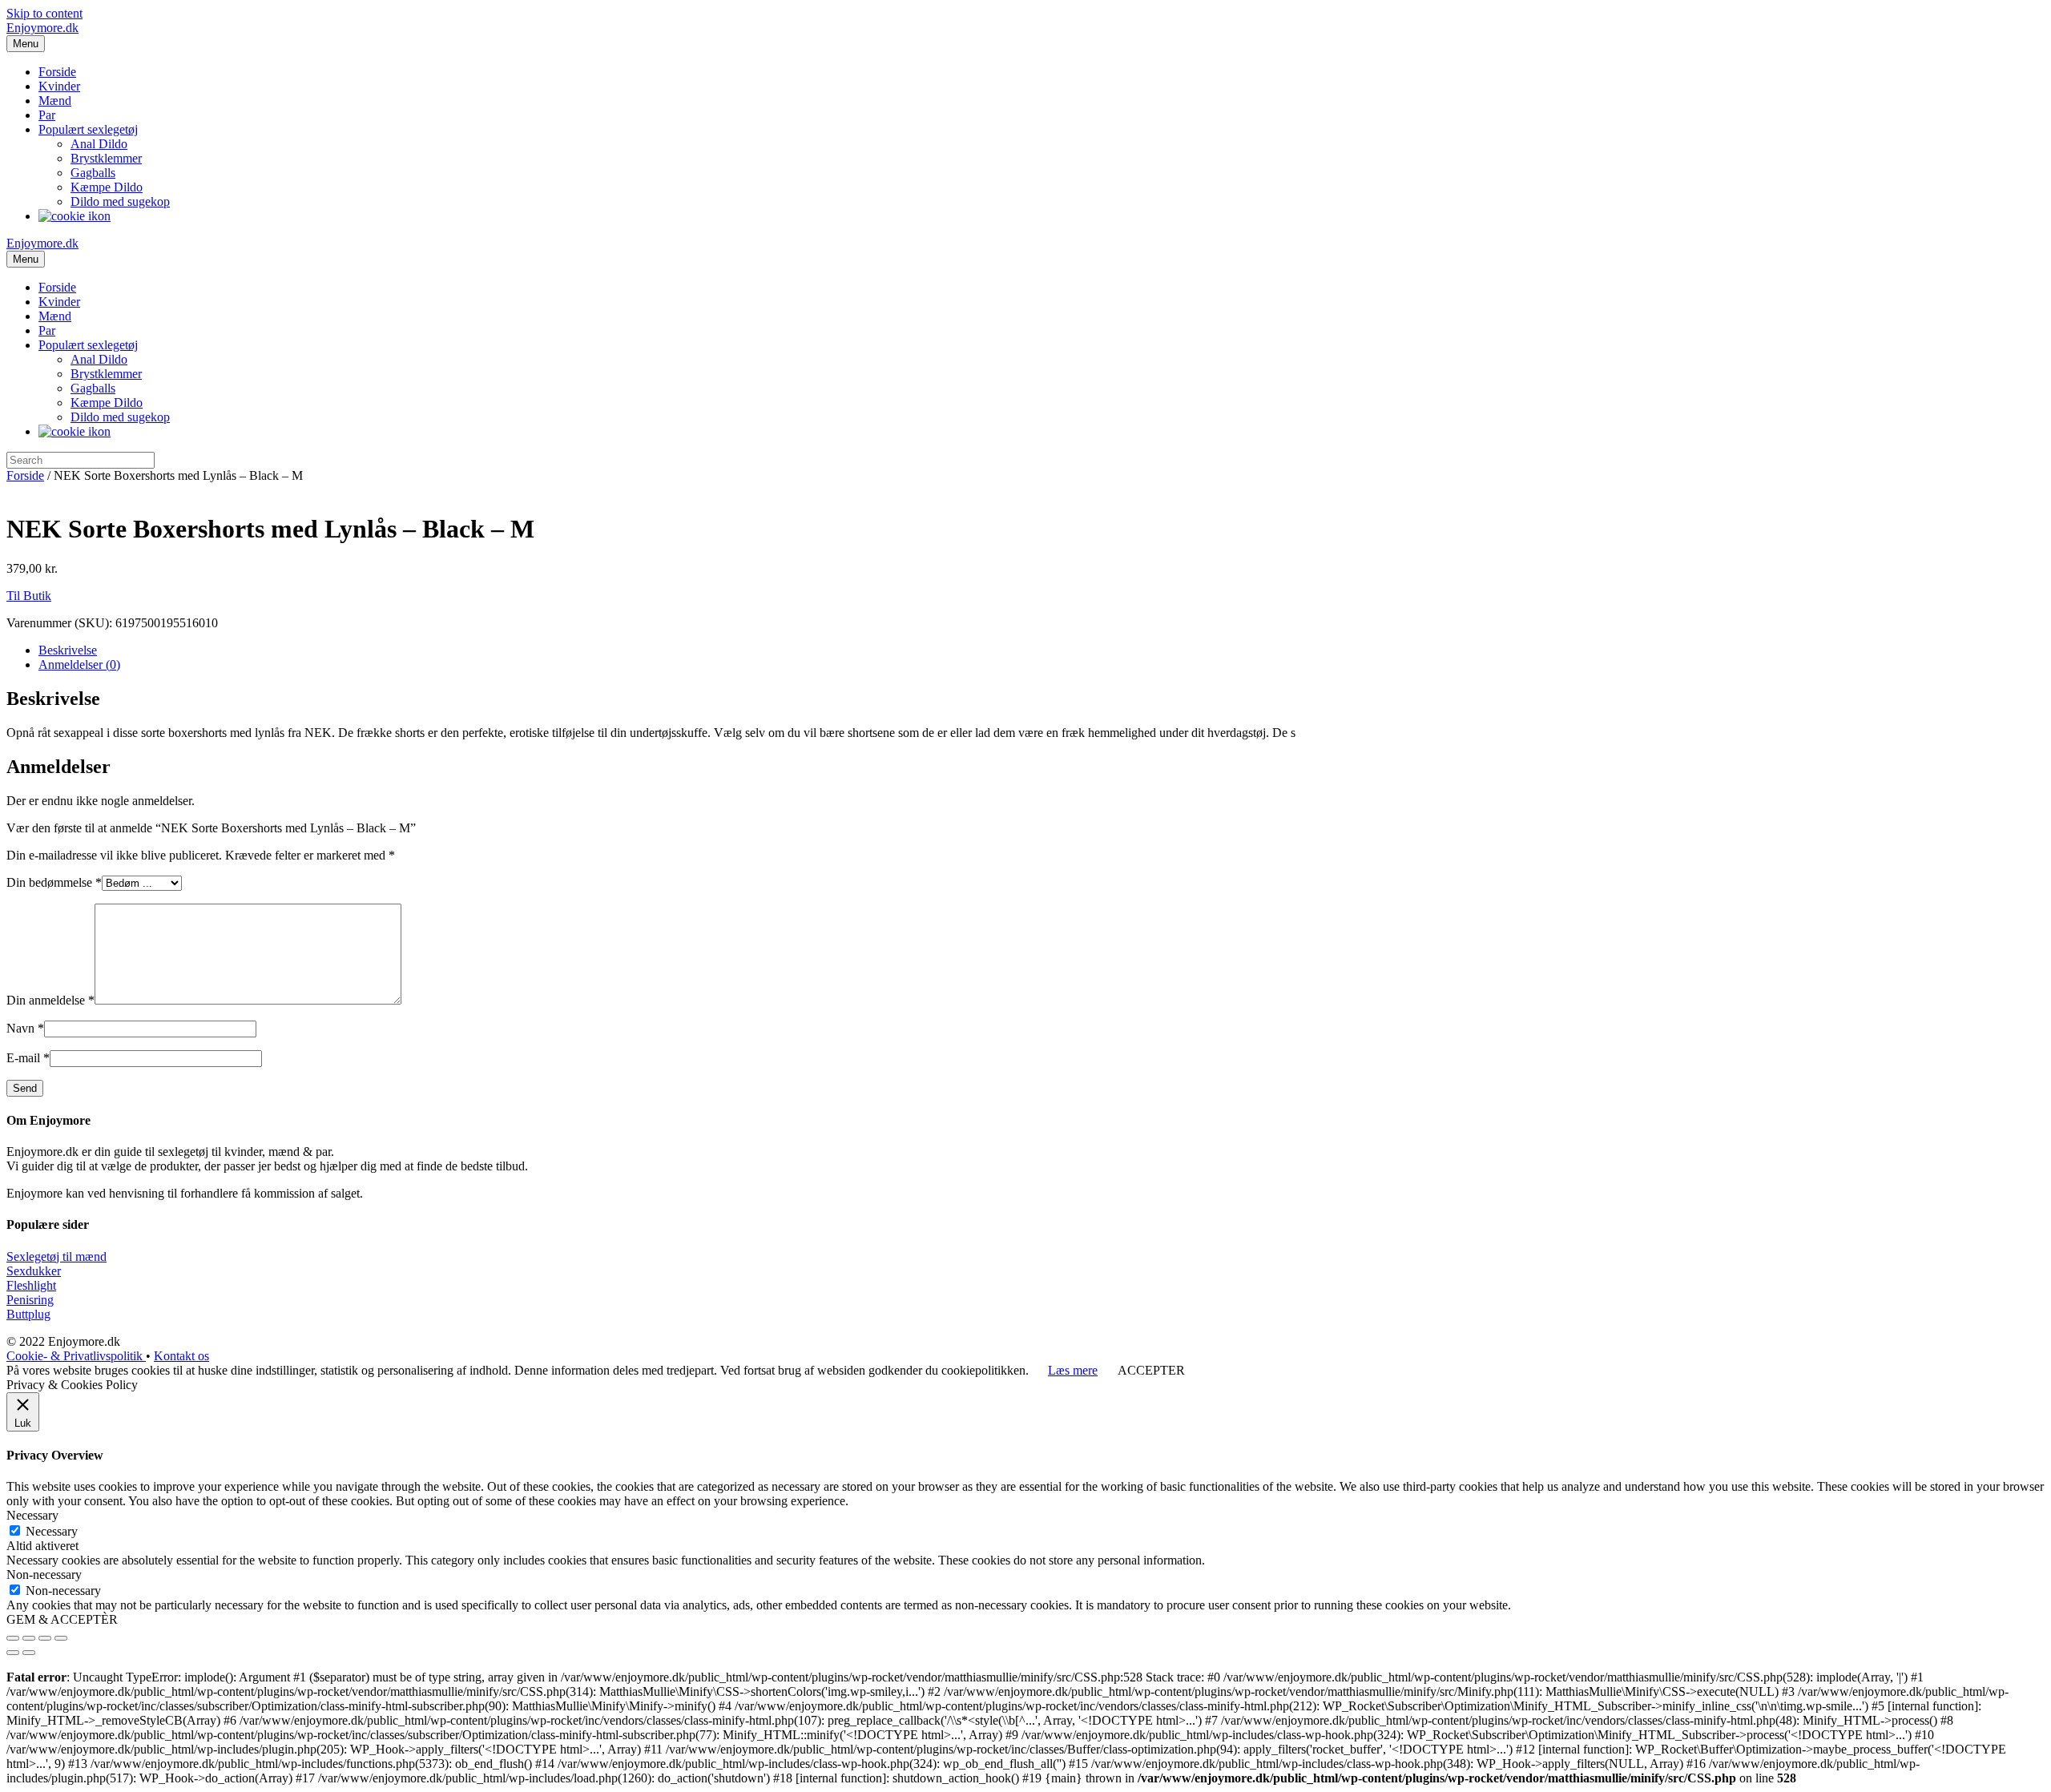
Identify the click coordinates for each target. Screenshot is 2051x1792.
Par (47, 115)
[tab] (1042, 650)
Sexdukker (34, 1271)
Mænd (55, 101)
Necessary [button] (32, 1515)
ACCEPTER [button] (1151, 1370)
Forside (57, 72)
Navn (25, 1028)
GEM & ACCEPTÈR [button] (62, 1619)
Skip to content (44, 13)
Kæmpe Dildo (107, 187)
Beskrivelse (68, 650)
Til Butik (29, 596)
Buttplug (28, 1314)
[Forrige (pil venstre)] (13, 1653)
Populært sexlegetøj (88, 129)
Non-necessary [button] (44, 1575)
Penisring (30, 1300)
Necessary (52, 1531)
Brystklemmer (106, 158)
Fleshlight (31, 1285)
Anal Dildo (99, 144)
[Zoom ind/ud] (61, 1638)
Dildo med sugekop (120, 201)
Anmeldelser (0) (79, 664)
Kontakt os (181, 1356)
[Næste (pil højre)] (29, 1653)
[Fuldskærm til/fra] (45, 1638)
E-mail (28, 1058)
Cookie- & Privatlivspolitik (76, 1356)
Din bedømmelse (54, 882)
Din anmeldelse (50, 1000)
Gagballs (93, 173)
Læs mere (1073, 1370)
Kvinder (59, 86)
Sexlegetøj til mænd (56, 1256)
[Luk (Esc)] (13, 1638)
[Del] (29, 1638)
